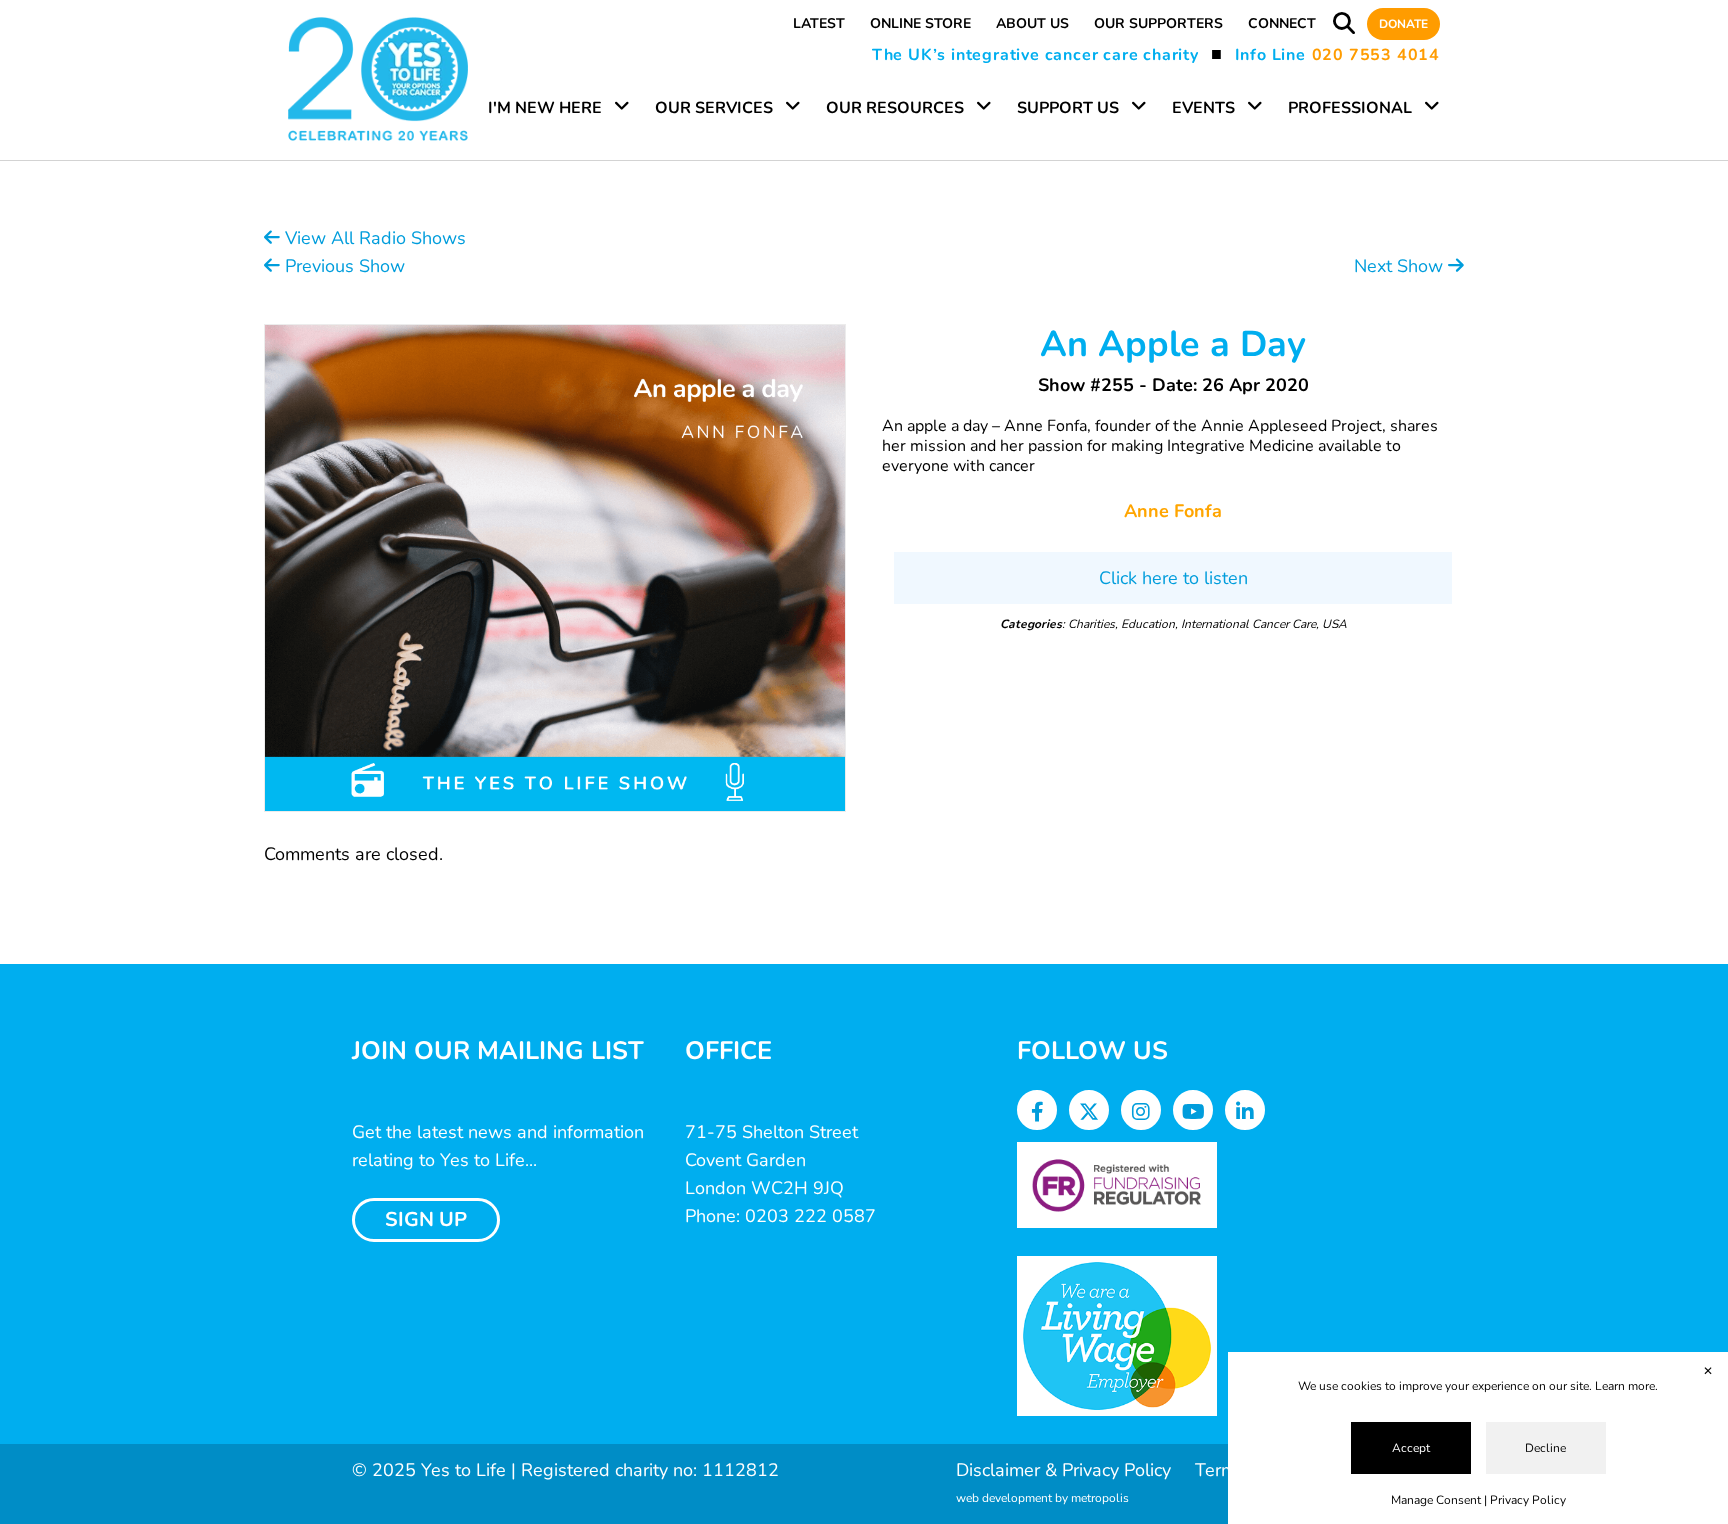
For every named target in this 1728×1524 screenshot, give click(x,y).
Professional (1350, 108)
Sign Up (426, 1219)
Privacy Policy (1528, 1500)
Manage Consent (1436, 1500)
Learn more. (1626, 1386)
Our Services (714, 108)
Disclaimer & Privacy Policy (1063, 1470)
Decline (1545, 1448)
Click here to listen (1173, 578)
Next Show (1401, 266)
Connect (1282, 23)
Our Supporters (1158, 23)
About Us (1032, 23)
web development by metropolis (1042, 1498)
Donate (1403, 24)
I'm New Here (545, 108)
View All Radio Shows (373, 238)
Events (1203, 108)
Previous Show (342, 266)
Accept (1411, 1448)
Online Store (920, 23)
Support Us (1068, 108)
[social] (1037, 1112)
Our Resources (895, 108)
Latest (819, 23)
